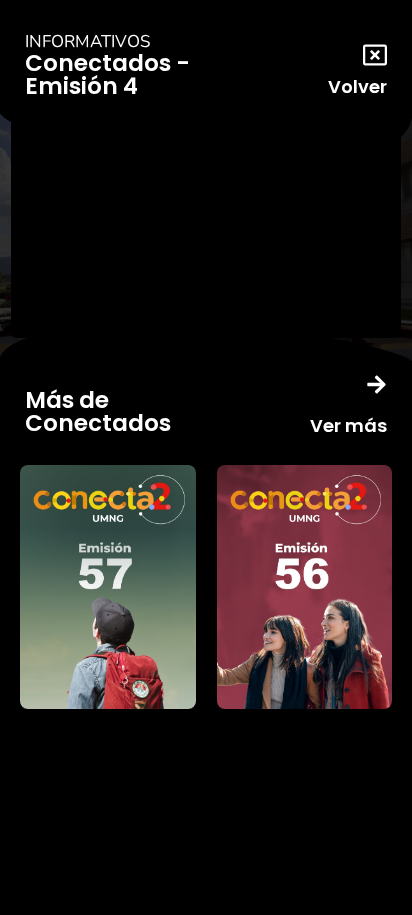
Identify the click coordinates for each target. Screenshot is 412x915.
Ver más (348, 425)
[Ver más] (376, 384)
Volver (357, 86)
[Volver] (375, 55)
